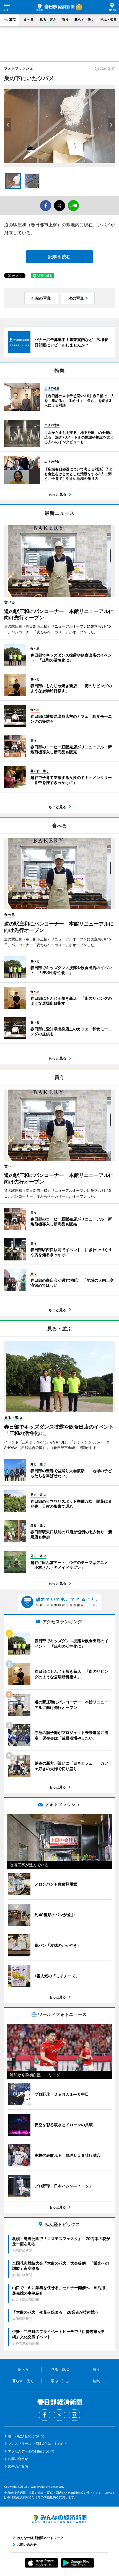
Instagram (74, 2415)
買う (65, 19)
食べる (29, 19)
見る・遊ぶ (48, 19)
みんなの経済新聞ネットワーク (59, 2519)
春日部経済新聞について (26, 2436)
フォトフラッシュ (19, 68)
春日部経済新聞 (55, 7)
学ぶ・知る (108, 19)
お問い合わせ (18, 2459)
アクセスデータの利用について (31, 2451)
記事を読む (59, 257)
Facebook (45, 2415)
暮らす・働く (84, 19)
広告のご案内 (18, 2466)
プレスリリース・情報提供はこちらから (38, 2444)
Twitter (59, 2415)
